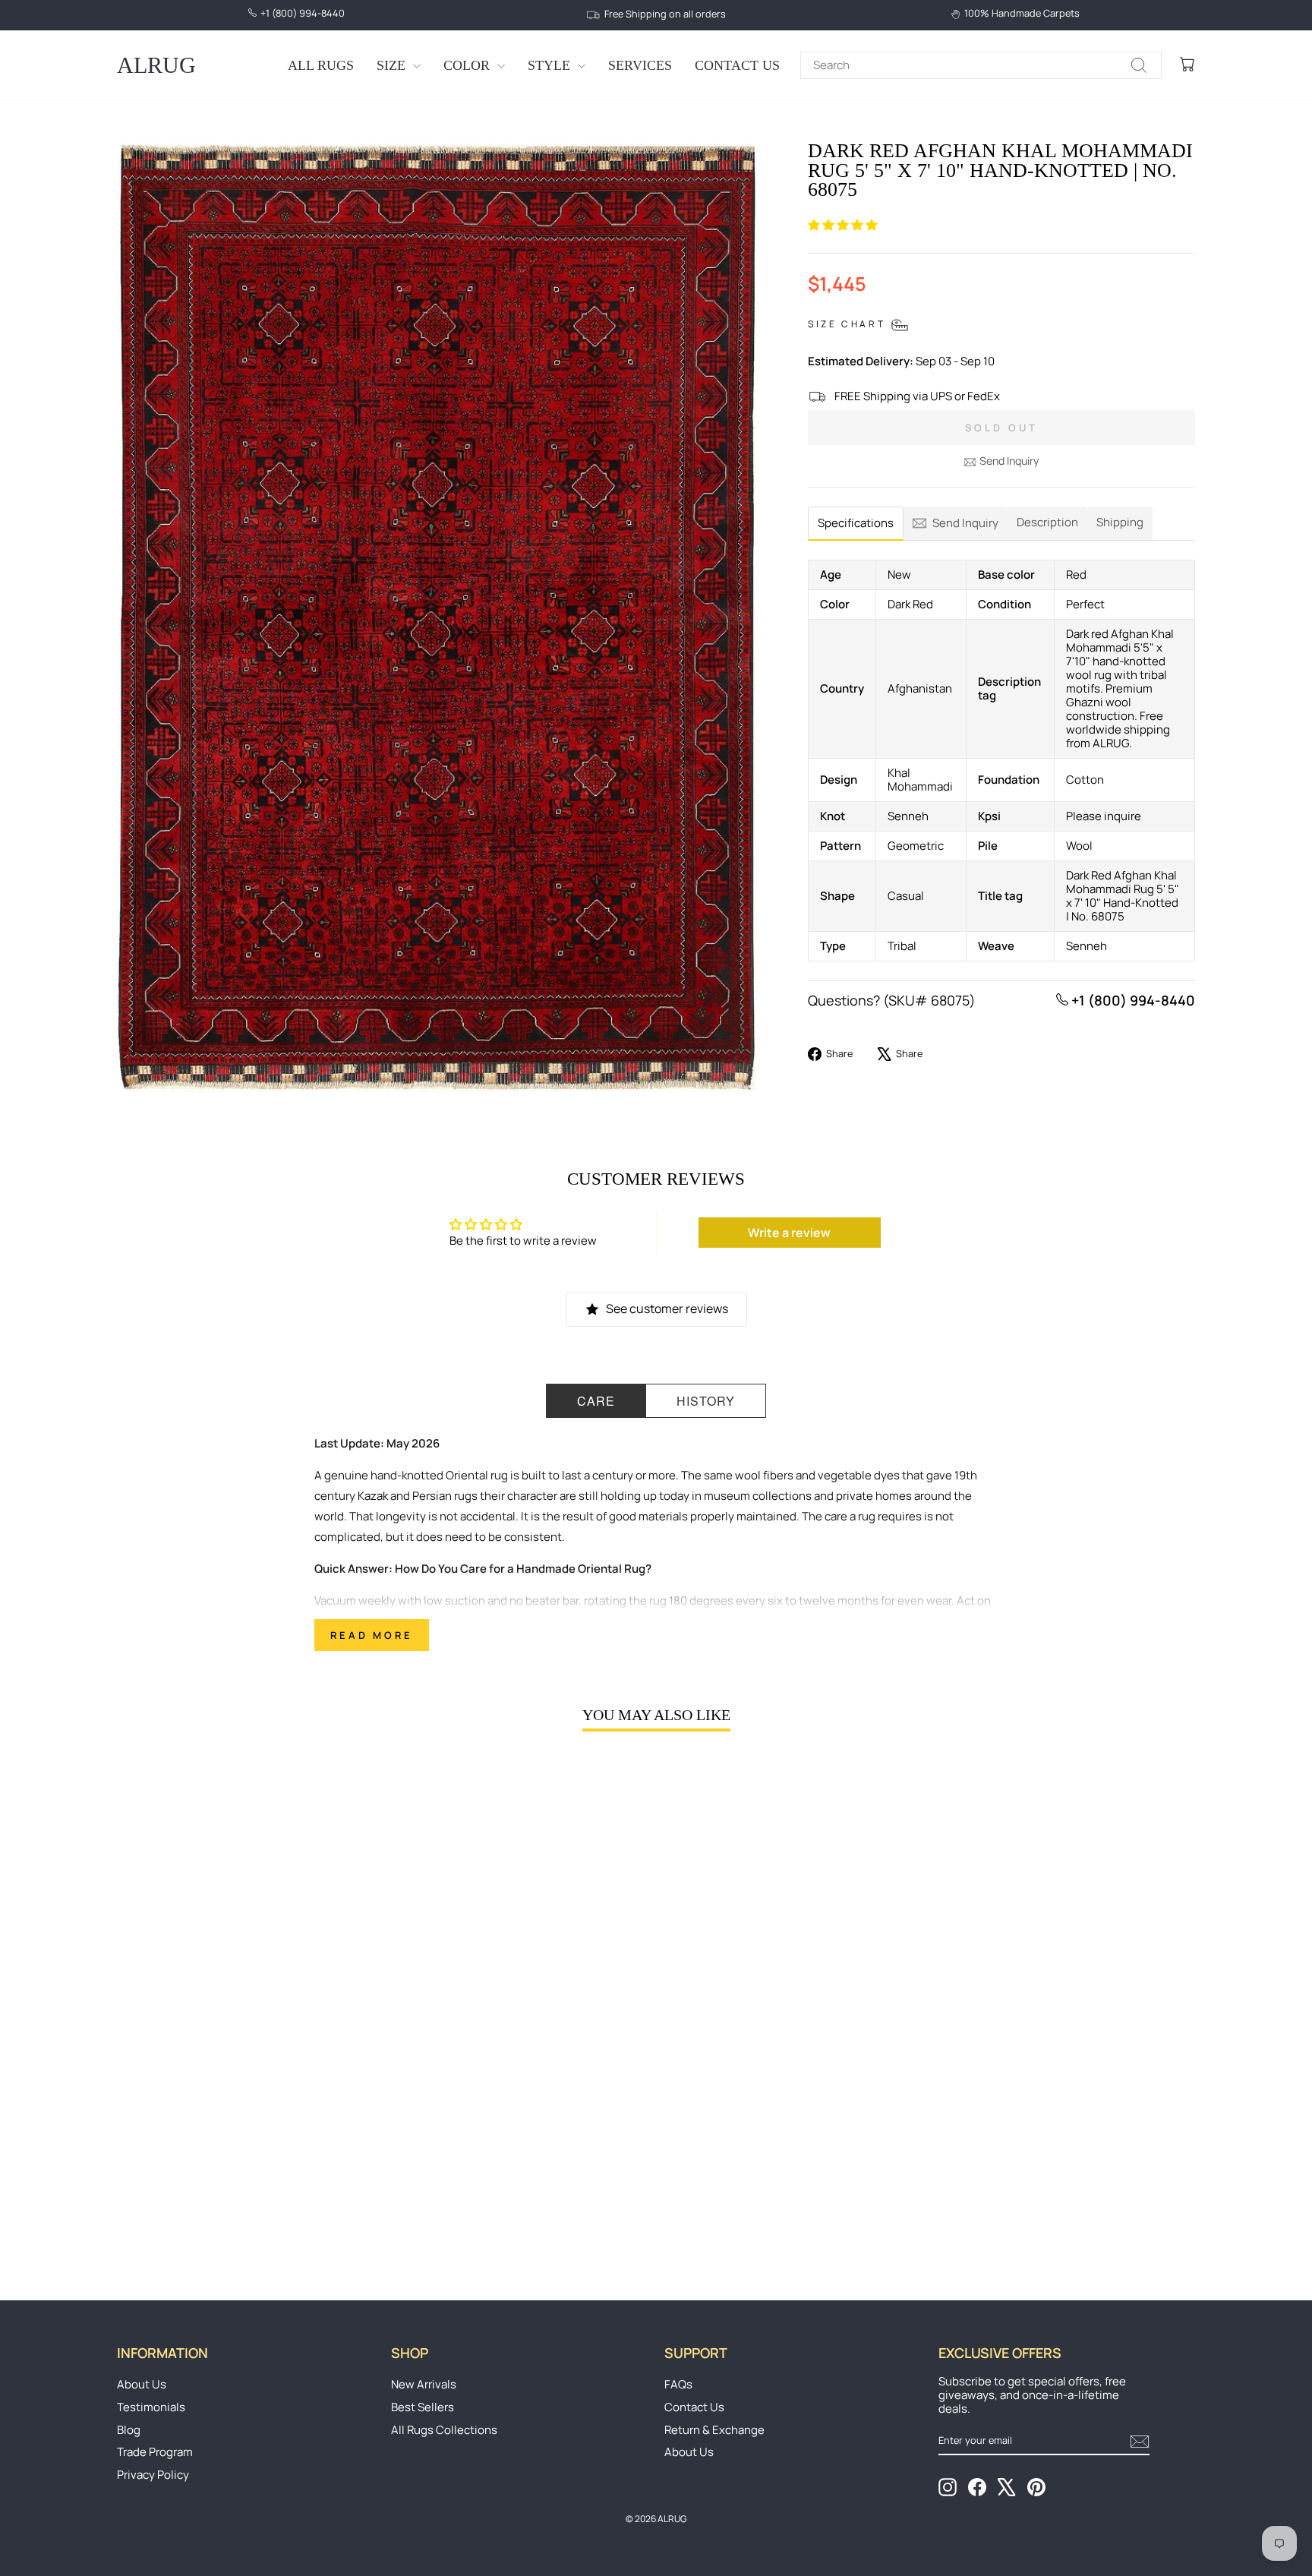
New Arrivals (424, 2384)
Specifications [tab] (856, 523)
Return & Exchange (714, 2430)
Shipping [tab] (1120, 522)
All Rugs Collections (444, 2430)
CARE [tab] (596, 1401)
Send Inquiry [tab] (965, 523)
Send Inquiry (1009, 461)
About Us (142, 2384)
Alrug (156, 65)
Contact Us (737, 65)
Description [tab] (1047, 522)
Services (640, 65)
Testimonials (151, 2407)
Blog (129, 2430)
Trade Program (155, 2452)
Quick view (245, 2130)
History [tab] (706, 1401)
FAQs (678, 2384)
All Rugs (321, 65)
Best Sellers (423, 2407)
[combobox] (981, 65)
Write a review (789, 1233)
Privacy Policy (153, 2475)
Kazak (373, 1496)
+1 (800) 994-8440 (1132, 1000)
